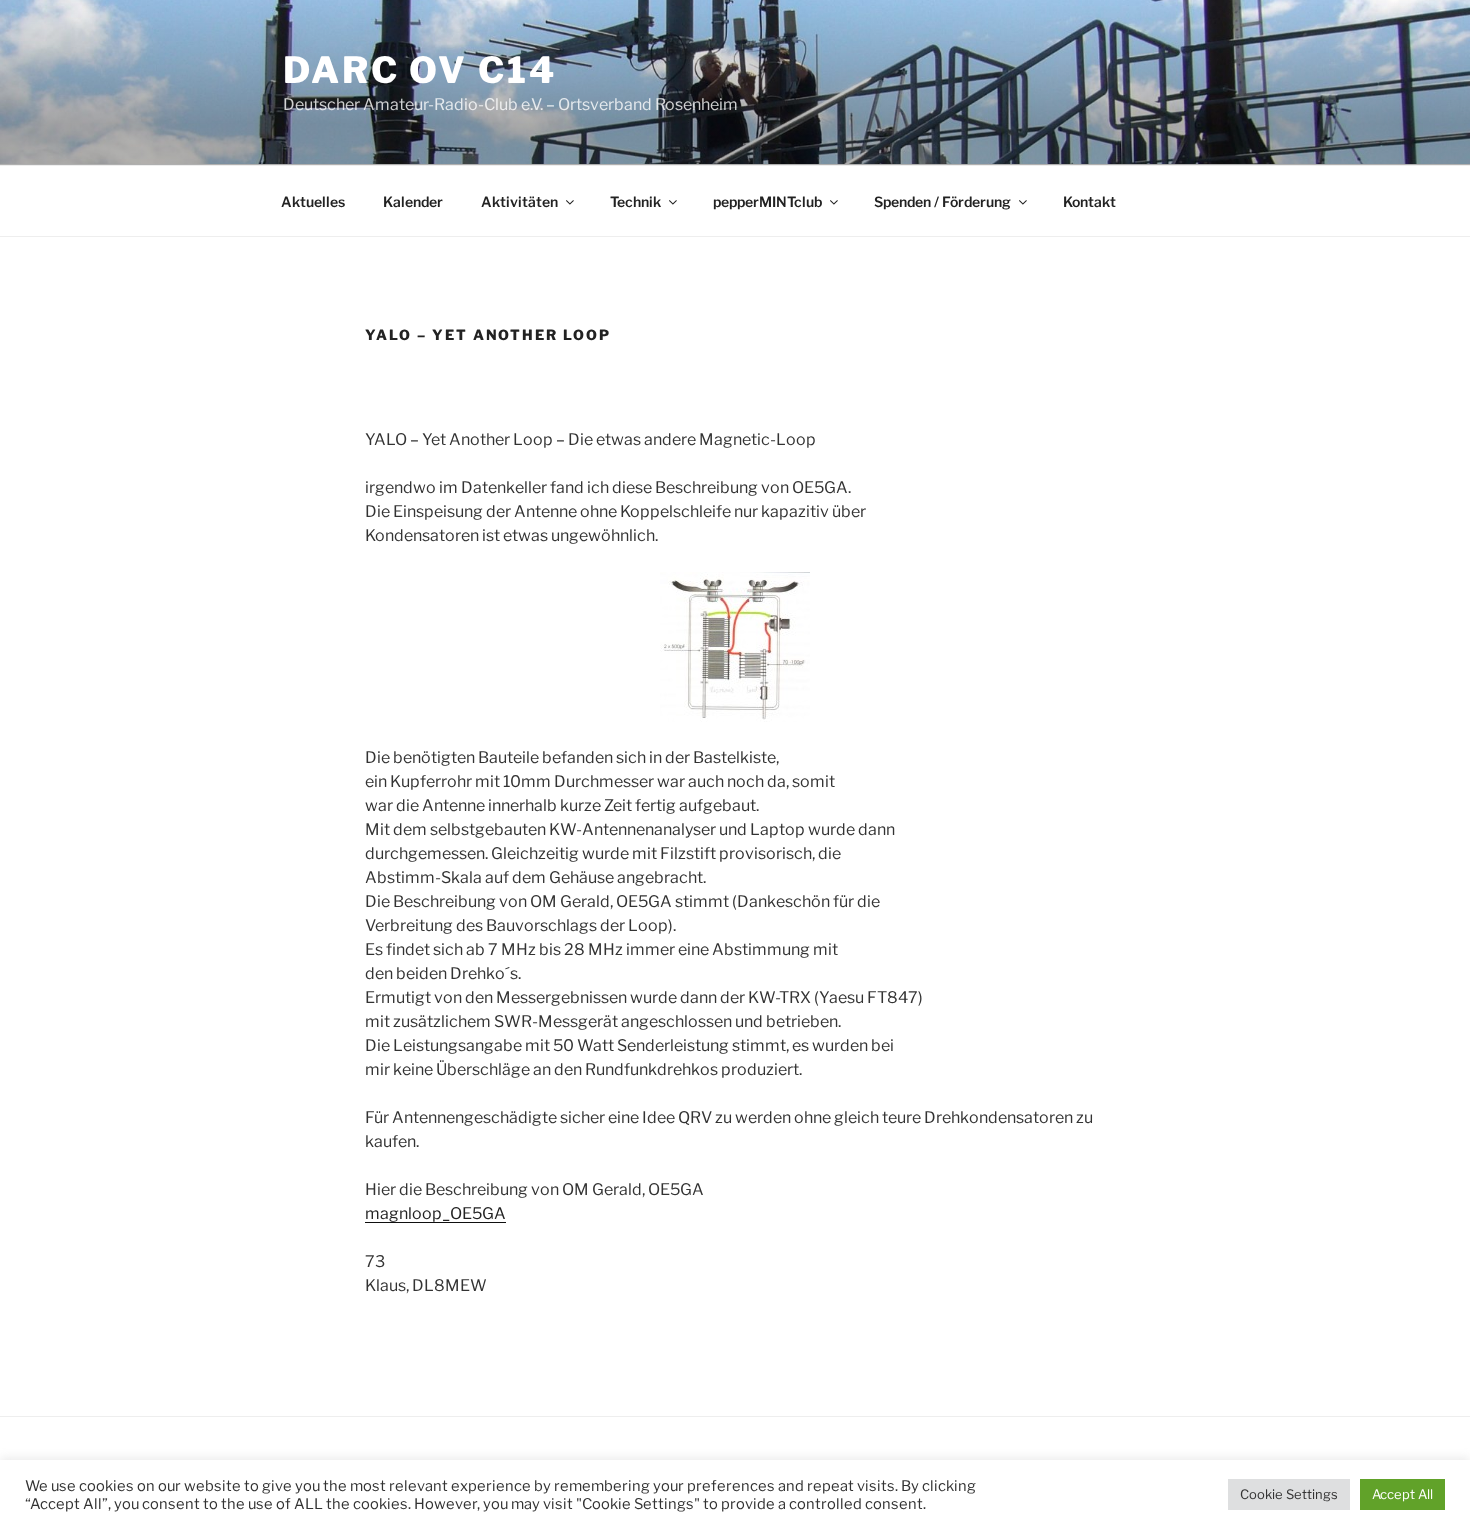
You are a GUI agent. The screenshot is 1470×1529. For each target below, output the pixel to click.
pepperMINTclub (767, 201)
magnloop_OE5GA (435, 1213)
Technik (635, 201)
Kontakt (1089, 201)
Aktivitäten (519, 201)
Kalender (413, 201)
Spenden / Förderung (942, 201)
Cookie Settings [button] (1289, 1494)
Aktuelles (313, 201)
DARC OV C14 (420, 70)
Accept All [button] (1402, 1494)
